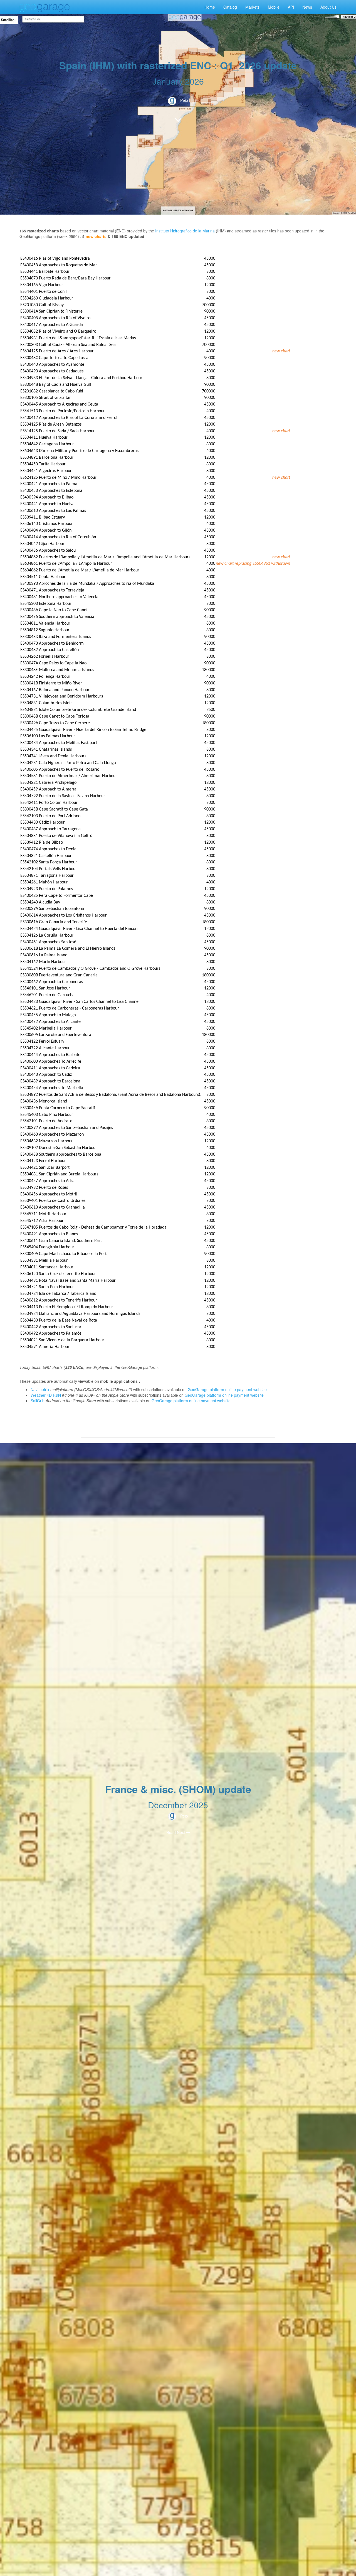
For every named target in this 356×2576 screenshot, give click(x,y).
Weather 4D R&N (46, 1395)
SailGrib (38, 1401)
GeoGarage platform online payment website (227, 1389)
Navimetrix (40, 1389)
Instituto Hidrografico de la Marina (185, 231)
